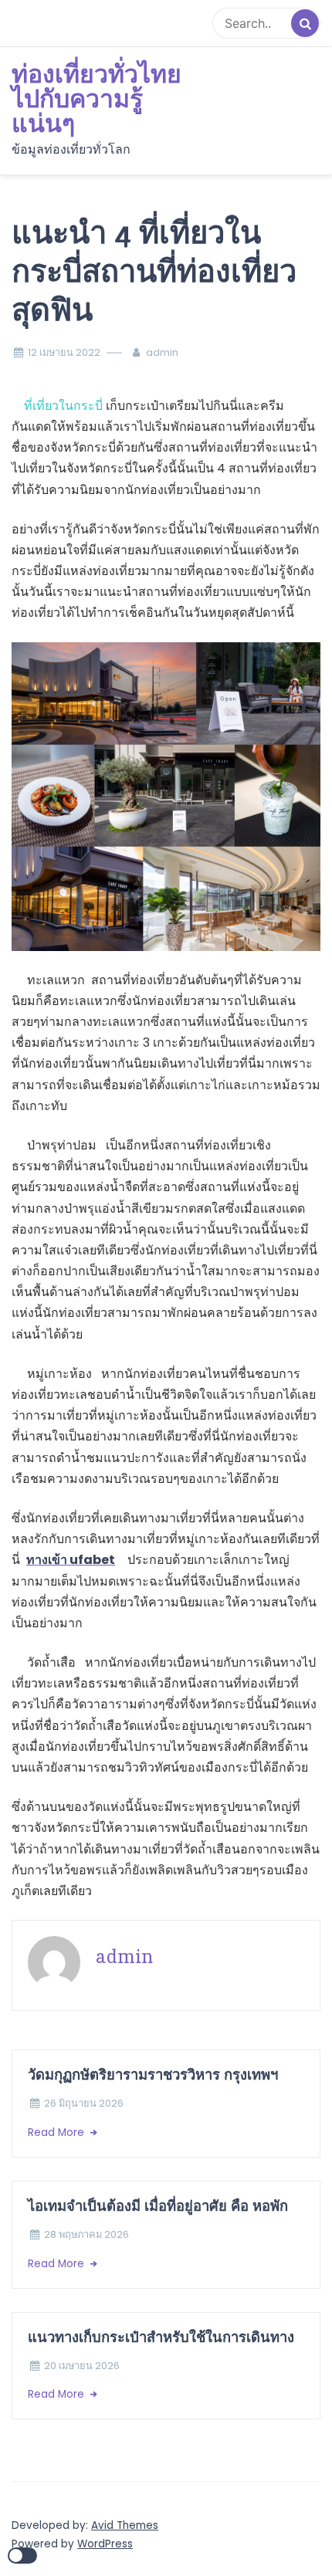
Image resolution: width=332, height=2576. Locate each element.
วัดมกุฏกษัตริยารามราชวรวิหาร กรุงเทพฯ (155, 2075)
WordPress (105, 2544)
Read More (58, 2133)
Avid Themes (125, 2525)
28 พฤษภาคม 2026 (86, 2234)
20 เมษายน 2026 (82, 2366)
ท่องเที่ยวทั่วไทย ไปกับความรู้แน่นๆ (97, 100)
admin (162, 352)
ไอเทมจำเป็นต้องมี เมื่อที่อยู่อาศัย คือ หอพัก (158, 2206)
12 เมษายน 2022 (64, 352)
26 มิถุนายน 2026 (84, 2103)
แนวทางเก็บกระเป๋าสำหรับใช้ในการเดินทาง (161, 2337)
